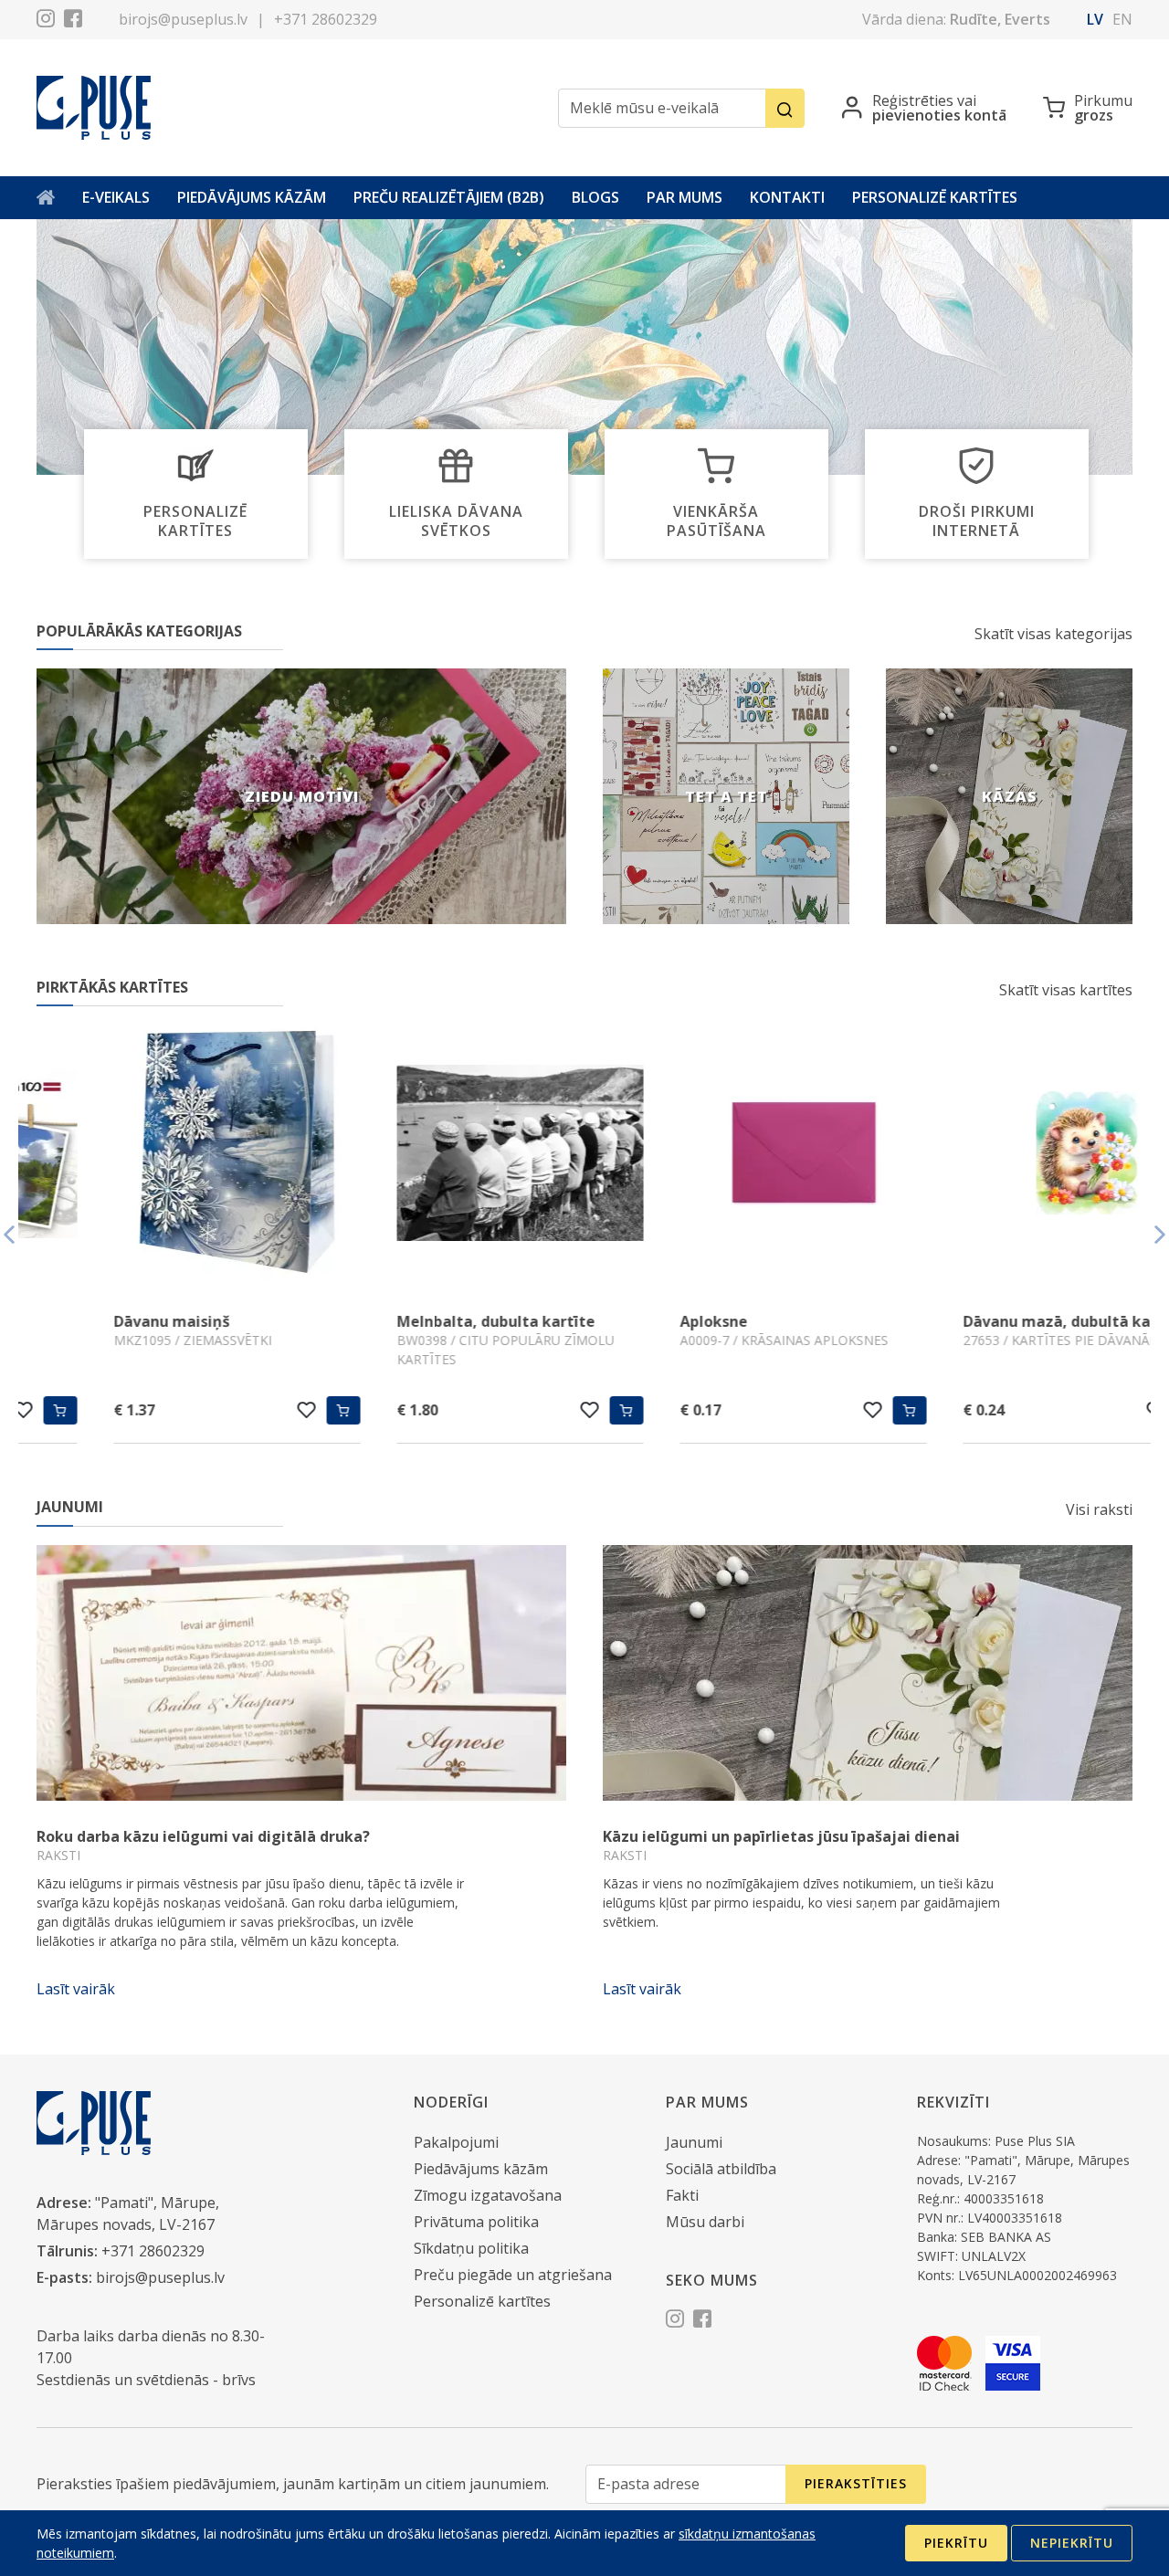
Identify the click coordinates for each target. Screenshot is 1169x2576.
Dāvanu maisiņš (95, 1321)
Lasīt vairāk (76, 1989)
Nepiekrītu (1072, 2543)
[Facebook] (73, 21)
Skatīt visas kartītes (1066, 990)
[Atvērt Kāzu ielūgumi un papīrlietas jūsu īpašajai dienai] (868, 1673)
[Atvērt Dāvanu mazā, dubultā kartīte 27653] (1009, 1155)
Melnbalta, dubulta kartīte (419, 1321)
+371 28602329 (326, 19)
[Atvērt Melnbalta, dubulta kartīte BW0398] (443, 1155)
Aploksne (637, 1321)
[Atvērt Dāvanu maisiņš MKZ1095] (160, 1155)
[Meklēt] (785, 108)
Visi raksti (1099, 1509)
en (1122, 19)
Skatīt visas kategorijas (1053, 634)
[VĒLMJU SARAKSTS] (230, 1410)
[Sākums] (46, 198)
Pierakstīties (856, 2483)
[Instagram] (46, 21)
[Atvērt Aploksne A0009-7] (726, 1155)
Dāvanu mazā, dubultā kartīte (997, 1321)
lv (1095, 19)
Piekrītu (956, 2543)
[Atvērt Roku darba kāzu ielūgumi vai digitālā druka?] (301, 1673)
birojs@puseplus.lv (183, 19)
